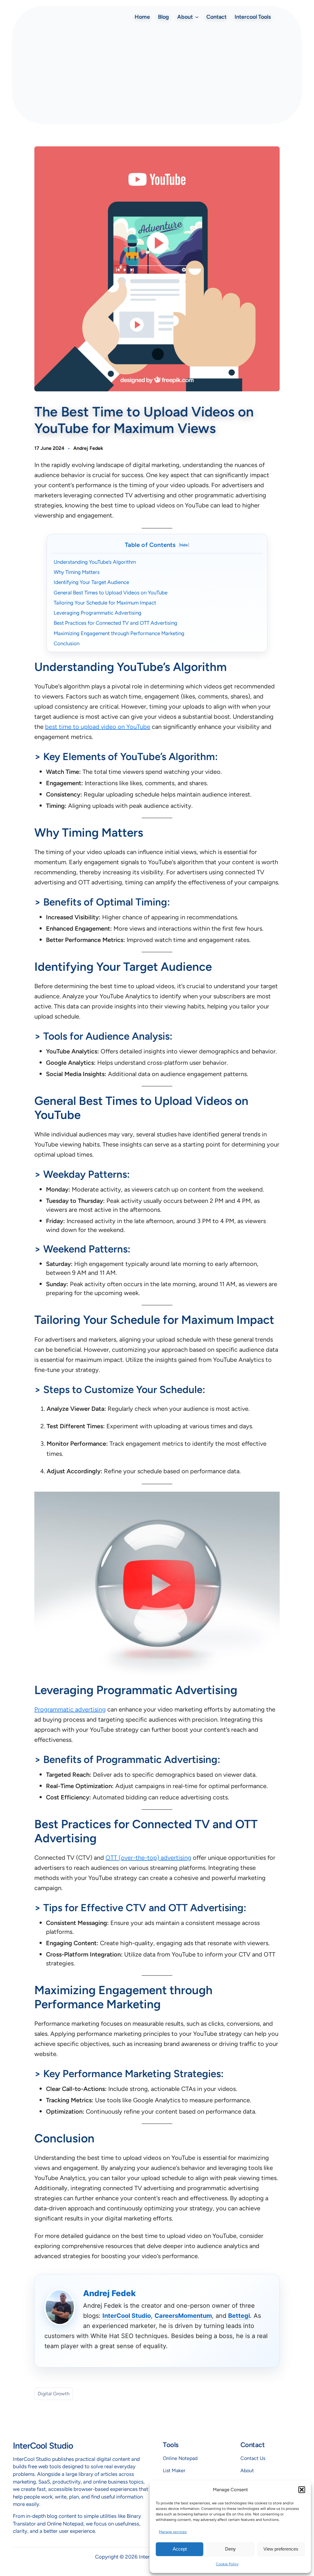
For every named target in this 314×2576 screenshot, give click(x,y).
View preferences (281, 2549)
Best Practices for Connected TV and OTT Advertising (115, 623)
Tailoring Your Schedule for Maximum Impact (105, 603)
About (247, 2471)
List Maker (174, 2471)
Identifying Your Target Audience (91, 582)
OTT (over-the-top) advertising (148, 1858)
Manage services (173, 2532)
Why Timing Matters (77, 572)
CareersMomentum (183, 2316)
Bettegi (239, 2316)
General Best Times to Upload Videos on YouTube (111, 593)
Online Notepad (180, 2458)
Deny (230, 2549)
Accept (180, 2549)
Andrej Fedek (88, 448)
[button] (302, 2490)
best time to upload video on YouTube (98, 727)
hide (184, 545)
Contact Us (253, 2458)
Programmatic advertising (70, 1709)
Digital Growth (54, 2394)
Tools (171, 2445)
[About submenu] (197, 17)
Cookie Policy (227, 2564)
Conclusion (67, 643)
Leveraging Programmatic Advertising (98, 613)
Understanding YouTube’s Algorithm (95, 562)
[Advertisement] (157, 73)
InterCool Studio (127, 2316)
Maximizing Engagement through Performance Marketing (119, 633)
